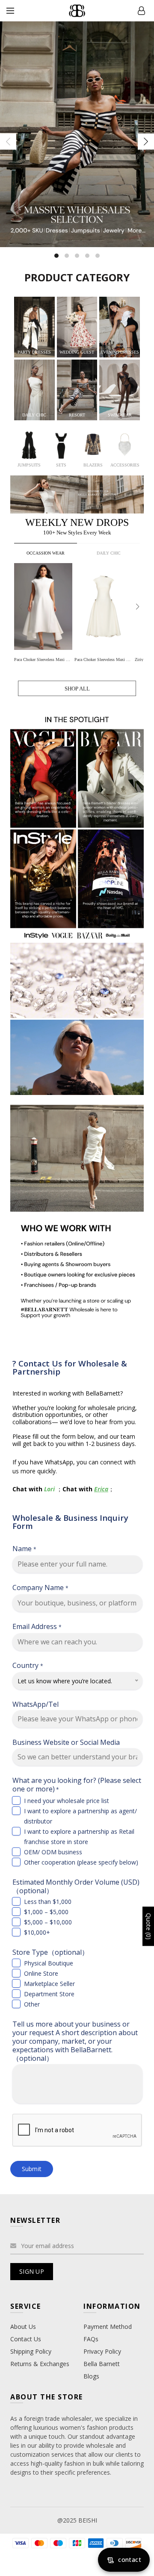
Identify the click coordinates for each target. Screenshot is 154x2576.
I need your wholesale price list (67, 1801)
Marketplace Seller (49, 1984)
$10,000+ (37, 1932)
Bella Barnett (102, 2364)
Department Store (49, 1994)
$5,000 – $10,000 (48, 1922)
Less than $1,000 (48, 1902)
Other (32, 2004)
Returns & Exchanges (40, 2364)
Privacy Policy (102, 2351)
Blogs (91, 2376)
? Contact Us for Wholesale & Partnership (70, 1367)
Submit (32, 2169)
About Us (23, 2327)
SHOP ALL (77, 689)
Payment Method (108, 2327)
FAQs (91, 2339)
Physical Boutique (49, 1963)
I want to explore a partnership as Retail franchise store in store (79, 1837)
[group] (44, 614)
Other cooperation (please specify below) (81, 1862)
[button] (138, 607)
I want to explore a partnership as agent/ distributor (80, 1816)
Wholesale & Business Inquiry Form (70, 1522)
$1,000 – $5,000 (46, 1912)
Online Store (41, 1973)
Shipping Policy (31, 2351)
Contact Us (26, 2339)
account (141, 11)
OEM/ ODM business (53, 1852)
